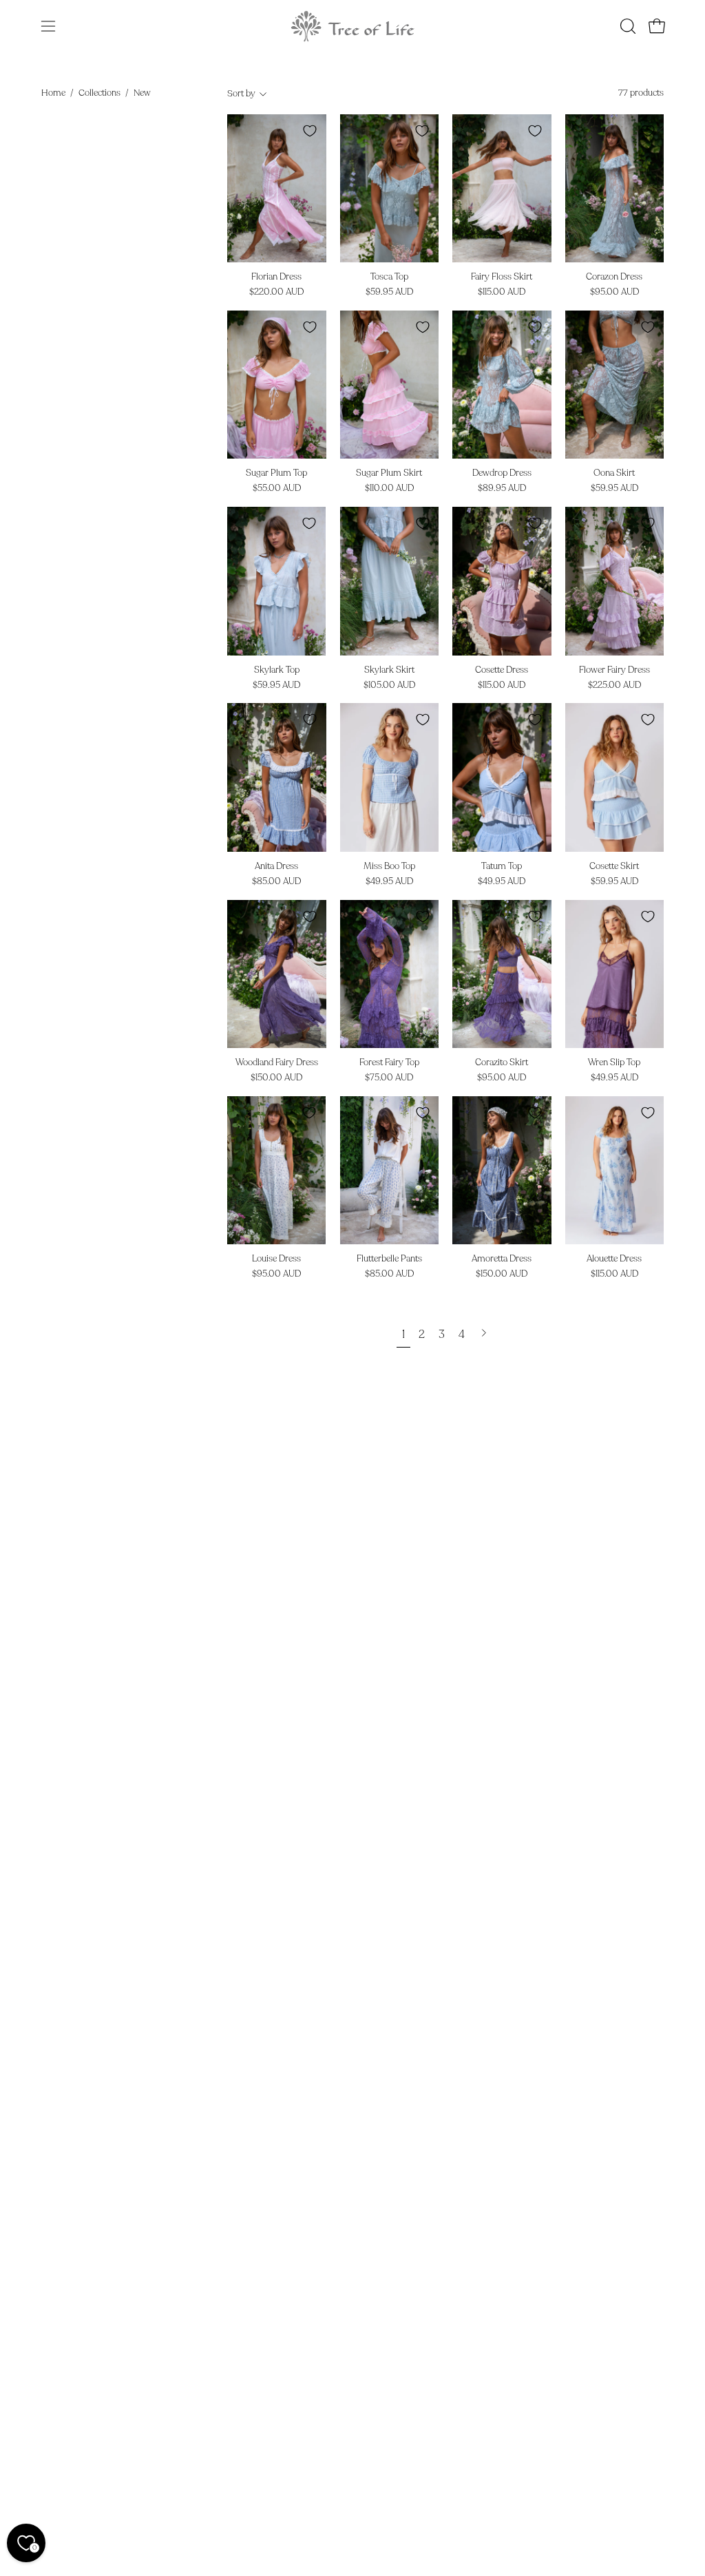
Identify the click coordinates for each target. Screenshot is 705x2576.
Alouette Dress (614, 1259)
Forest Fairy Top (389, 1063)
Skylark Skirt (389, 670)
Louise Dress (276, 1259)
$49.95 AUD (389, 882)
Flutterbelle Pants (389, 1259)
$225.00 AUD (614, 685)
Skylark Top (277, 670)
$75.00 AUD (389, 1078)
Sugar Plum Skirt (389, 473)
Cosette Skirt (614, 867)
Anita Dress (276, 867)
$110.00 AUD (389, 489)
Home (53, 93)
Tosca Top (389, 277)
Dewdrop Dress (502, 473)
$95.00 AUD (614, 292)
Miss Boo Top (389, 867)
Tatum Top (502, 867)
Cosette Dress (502, 670)
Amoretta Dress (502, 1259)
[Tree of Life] (352, 26)
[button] (627, 26)
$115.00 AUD (502, 292)
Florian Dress (276, 277)
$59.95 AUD (389, 292)
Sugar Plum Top (276, 473)
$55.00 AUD (277, 489)
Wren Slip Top (614, 1063)
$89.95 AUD (502, 489)
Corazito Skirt (502, 1063)
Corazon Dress (614, 277)
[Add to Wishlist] (310, 131)
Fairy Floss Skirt (502, 277)
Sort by (241, 94)
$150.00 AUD (276, 1078)
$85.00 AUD (276, 882)
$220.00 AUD (276, 292)
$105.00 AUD (389, 685)
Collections (99, 93)
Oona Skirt (614, 473)
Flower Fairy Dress (614, 670)
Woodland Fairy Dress (277, 1063)
